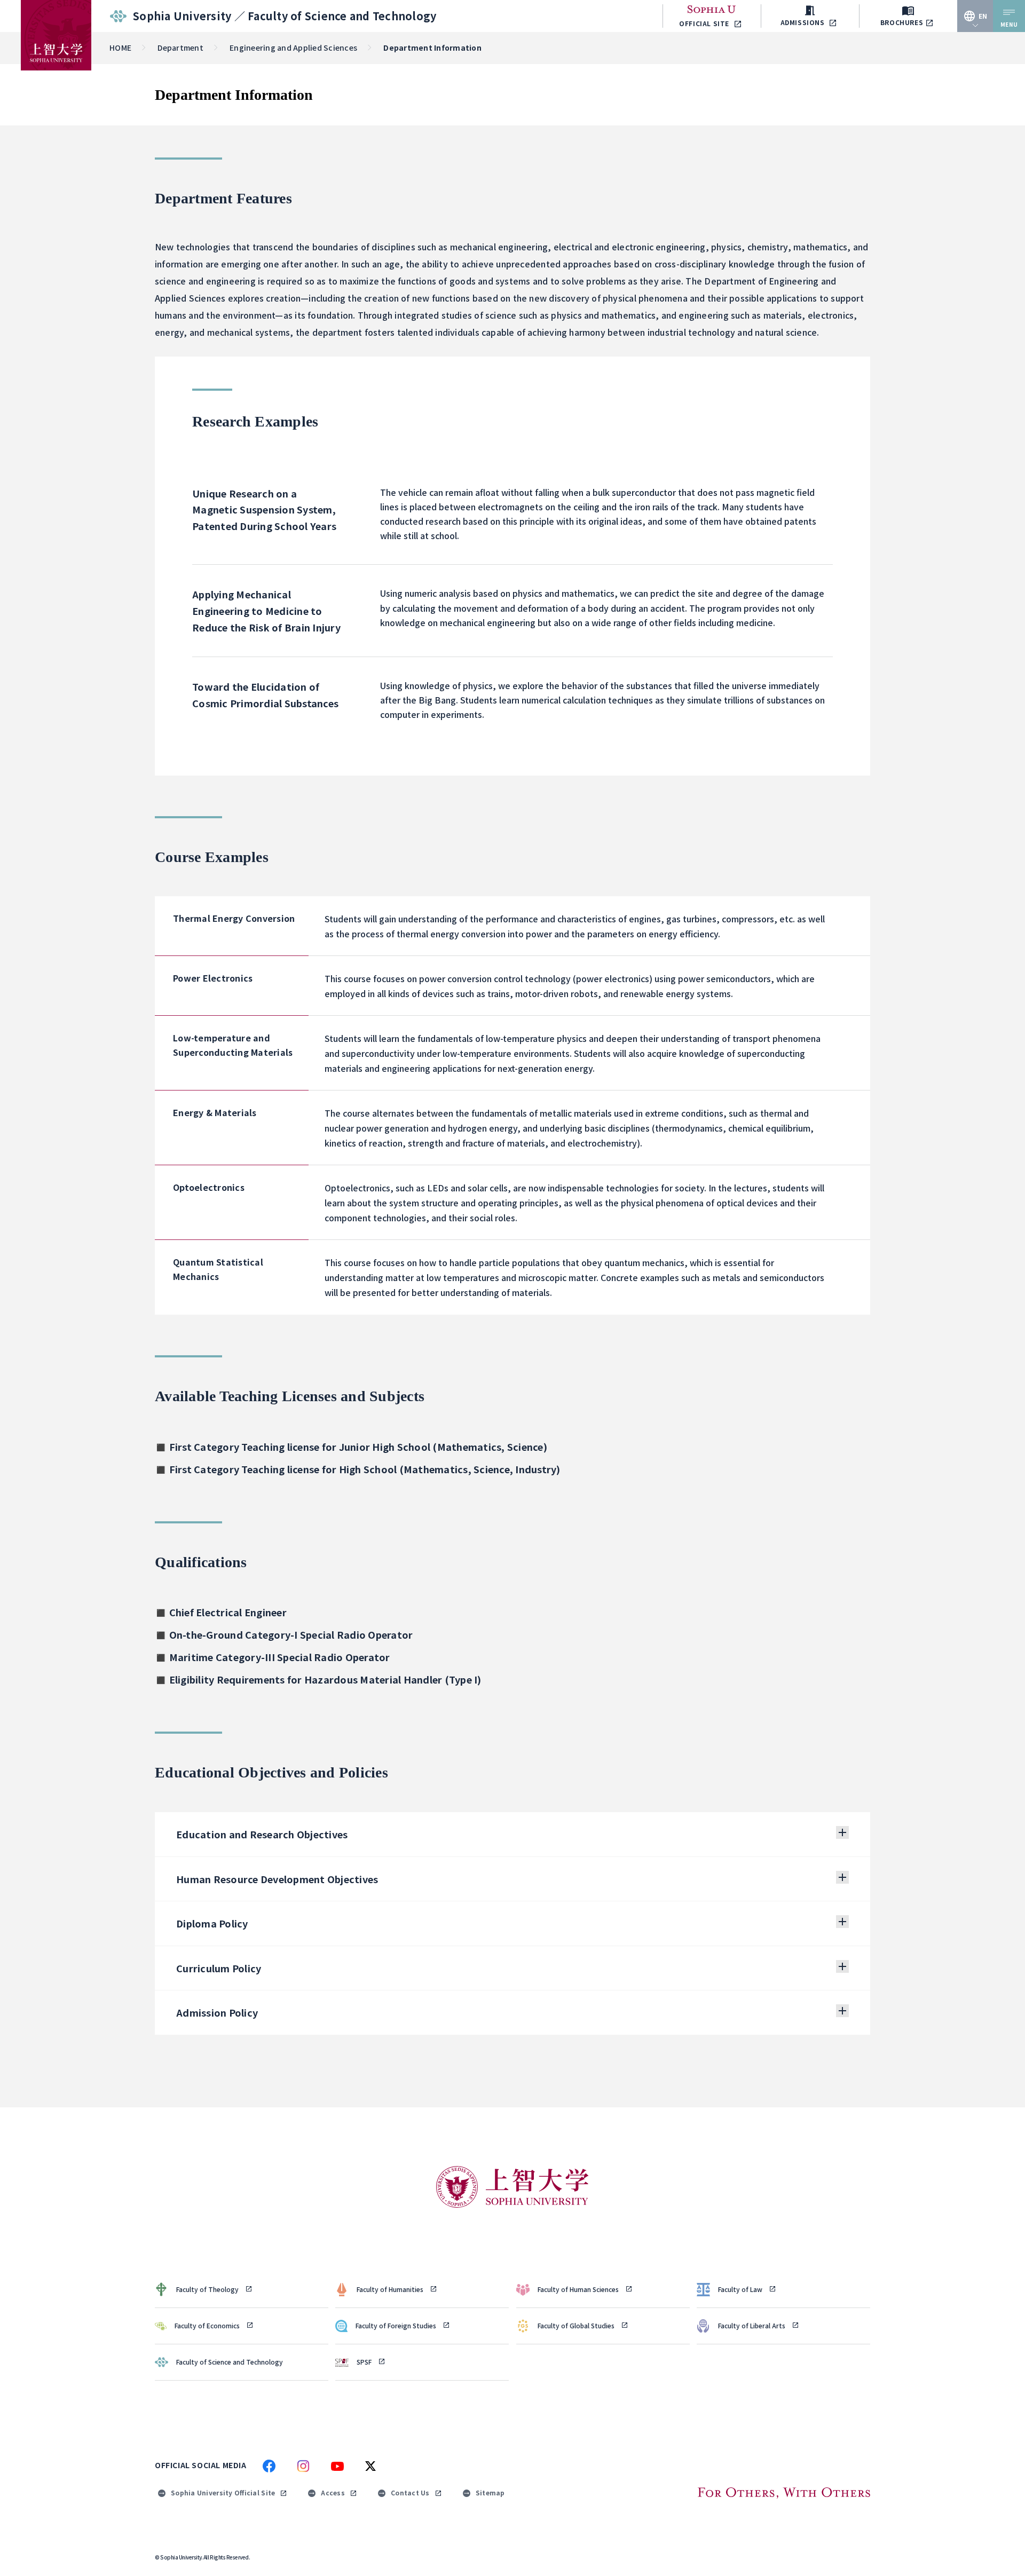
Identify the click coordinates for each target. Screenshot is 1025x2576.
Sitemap (490, 2492)
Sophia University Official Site (223, 2492)
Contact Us (410, 2492)
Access (333, 2492)
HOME (120, 48)
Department (180, 48)
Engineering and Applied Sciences (293, 48)
